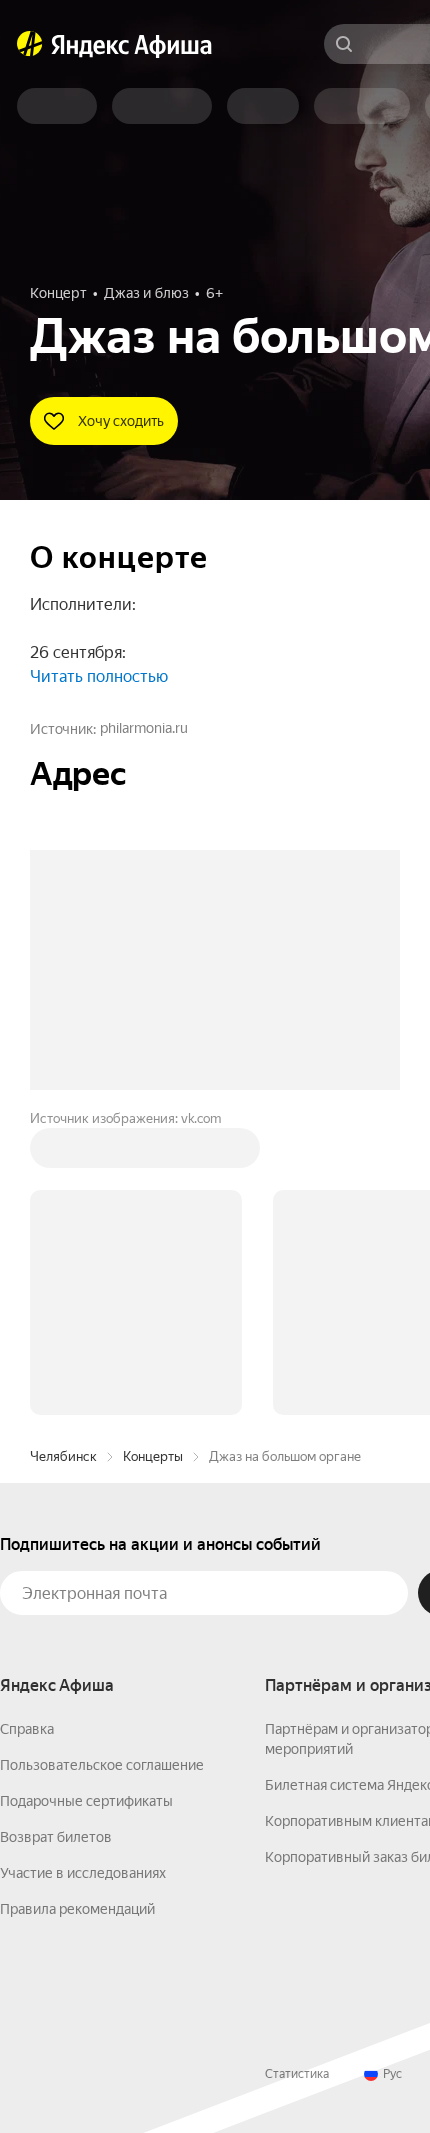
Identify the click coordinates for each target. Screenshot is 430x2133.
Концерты (153, 1456)
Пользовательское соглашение (102, 1765)
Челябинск (63, 1456)
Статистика (297, 2074)
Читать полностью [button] (99, 676)
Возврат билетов (56, 1837)
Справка (27, 1729)
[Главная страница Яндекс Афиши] (30, 44)
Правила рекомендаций (77, 1909)
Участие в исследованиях (83, 1873)
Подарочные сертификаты (86, 1801)
